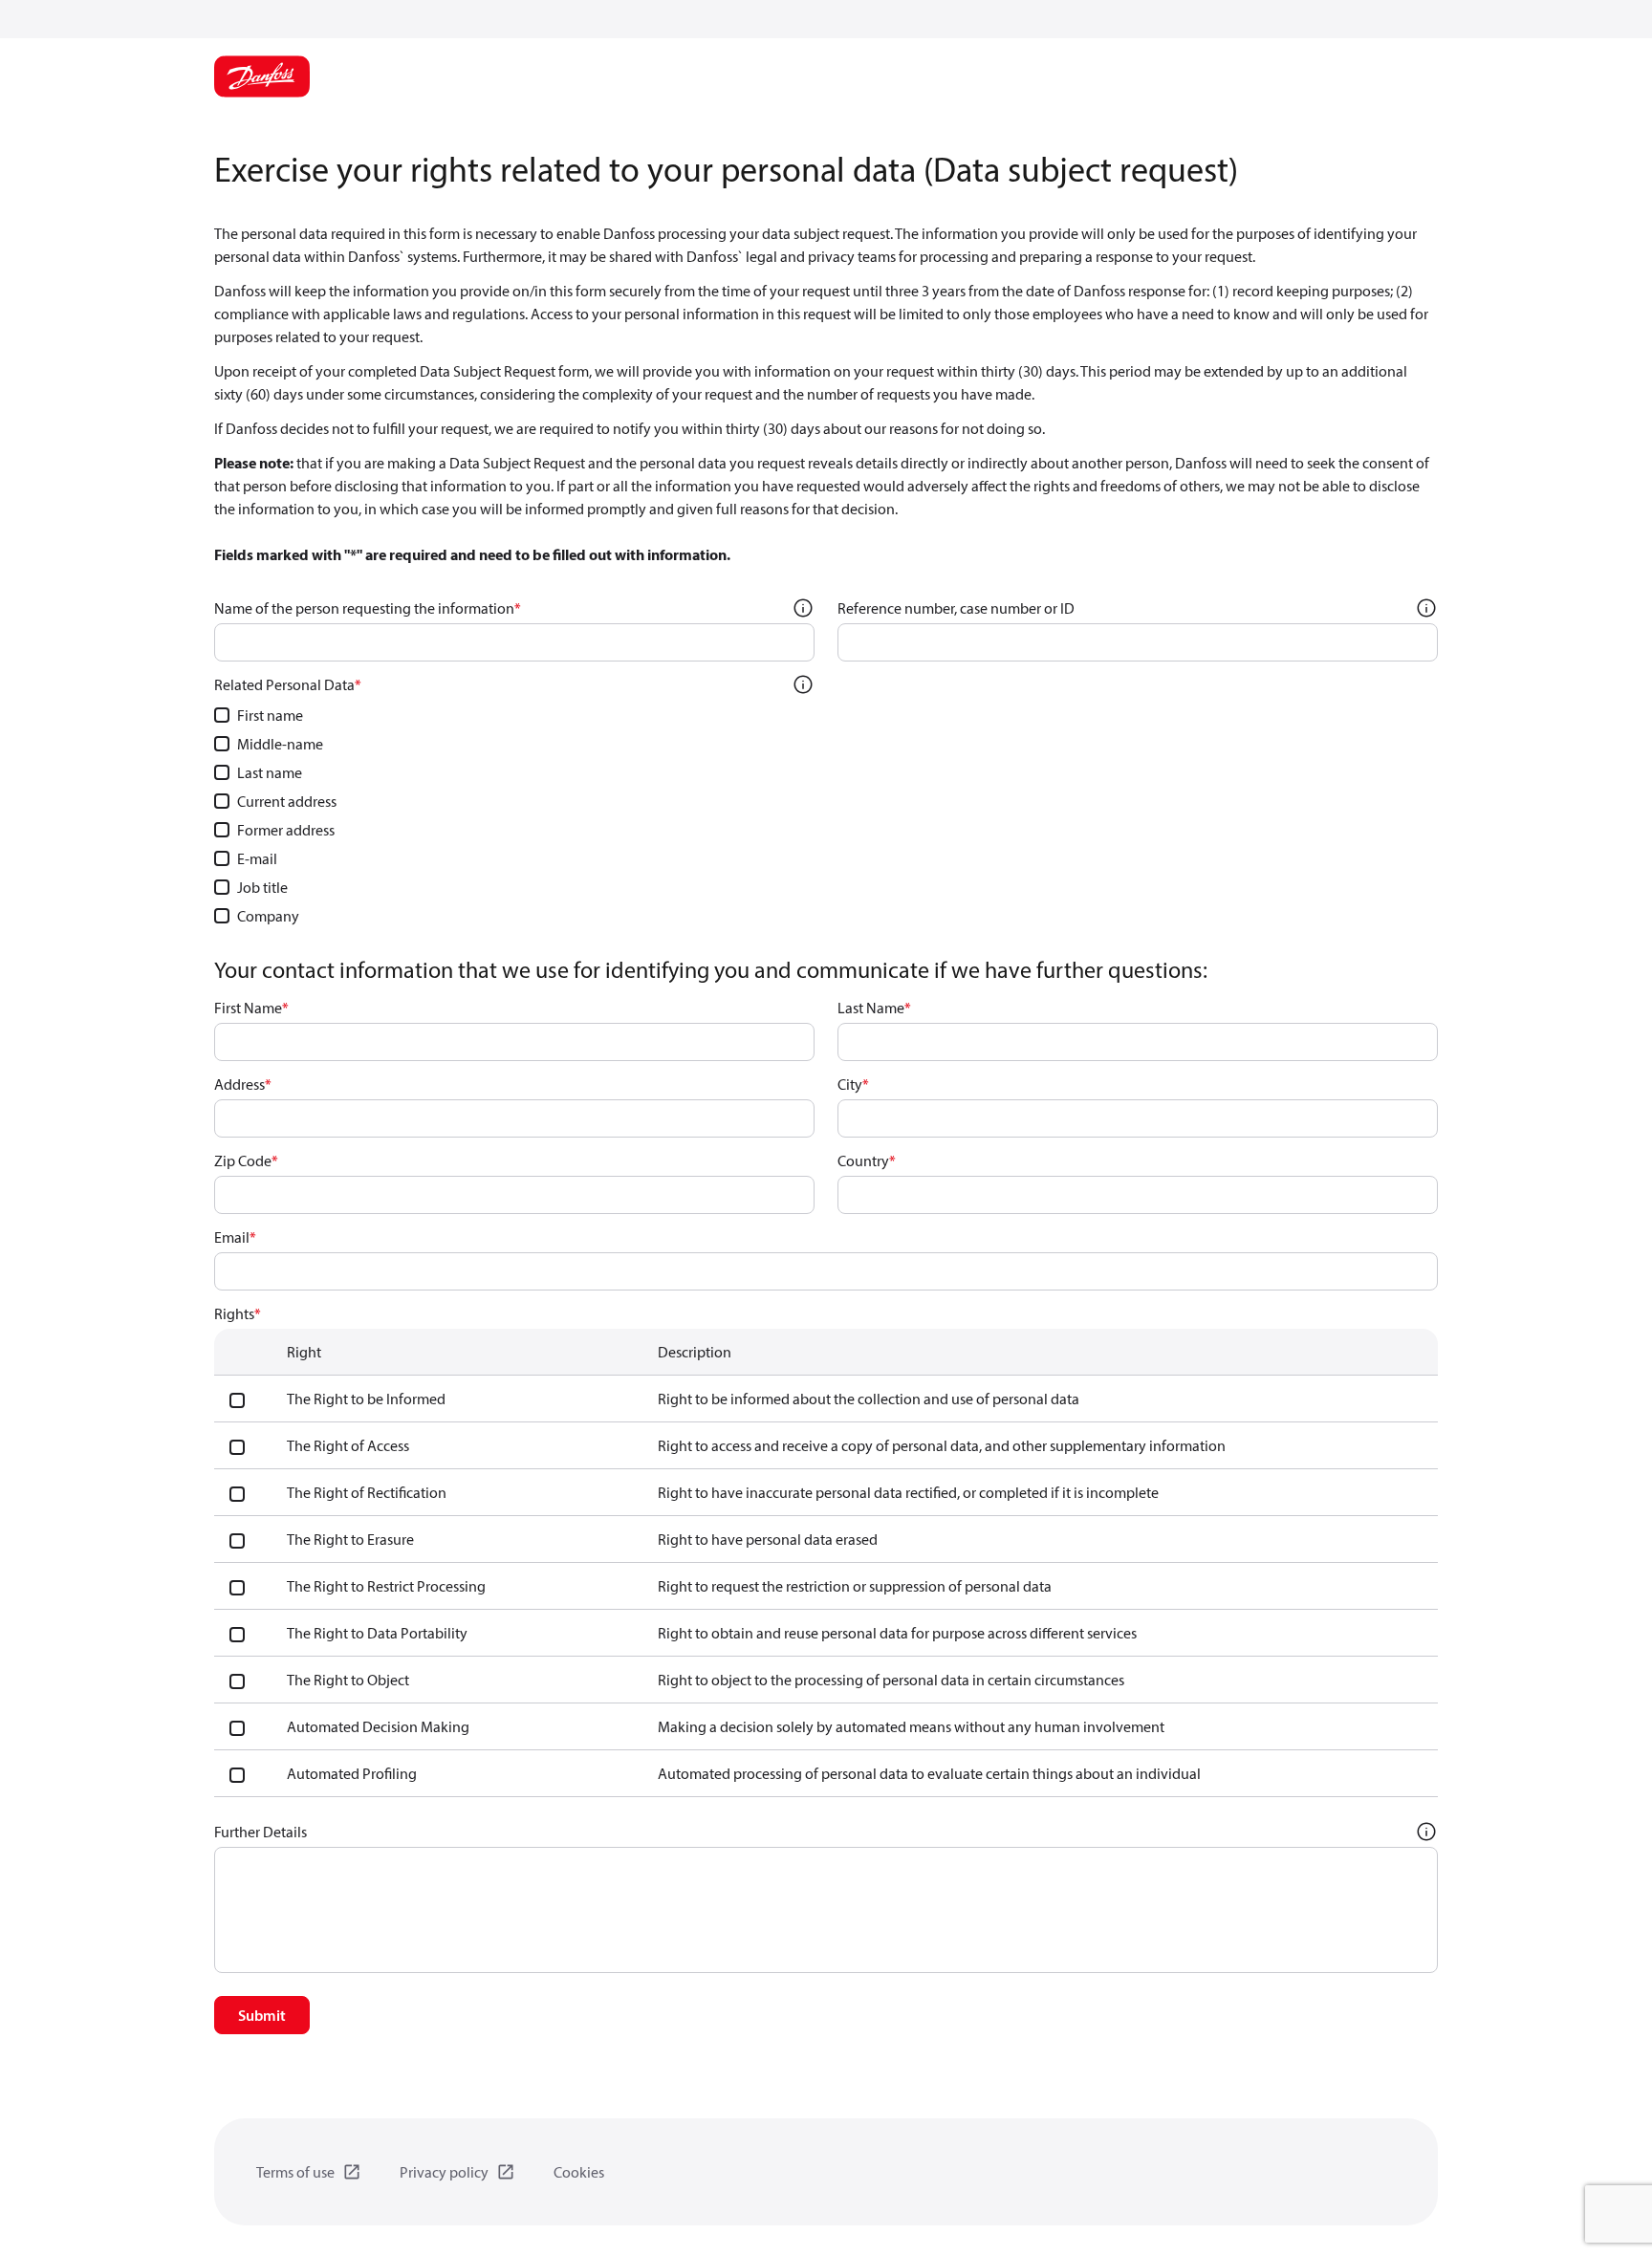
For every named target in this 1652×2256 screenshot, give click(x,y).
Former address (286, 830)
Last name (270, 772)
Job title (262, 887)
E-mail (257, 858)
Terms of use (295, 2172)
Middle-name (280, 744)
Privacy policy (444, 2172)
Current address (287, 801)
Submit (262, 2015)
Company (268, 916)
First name (270, 715)
